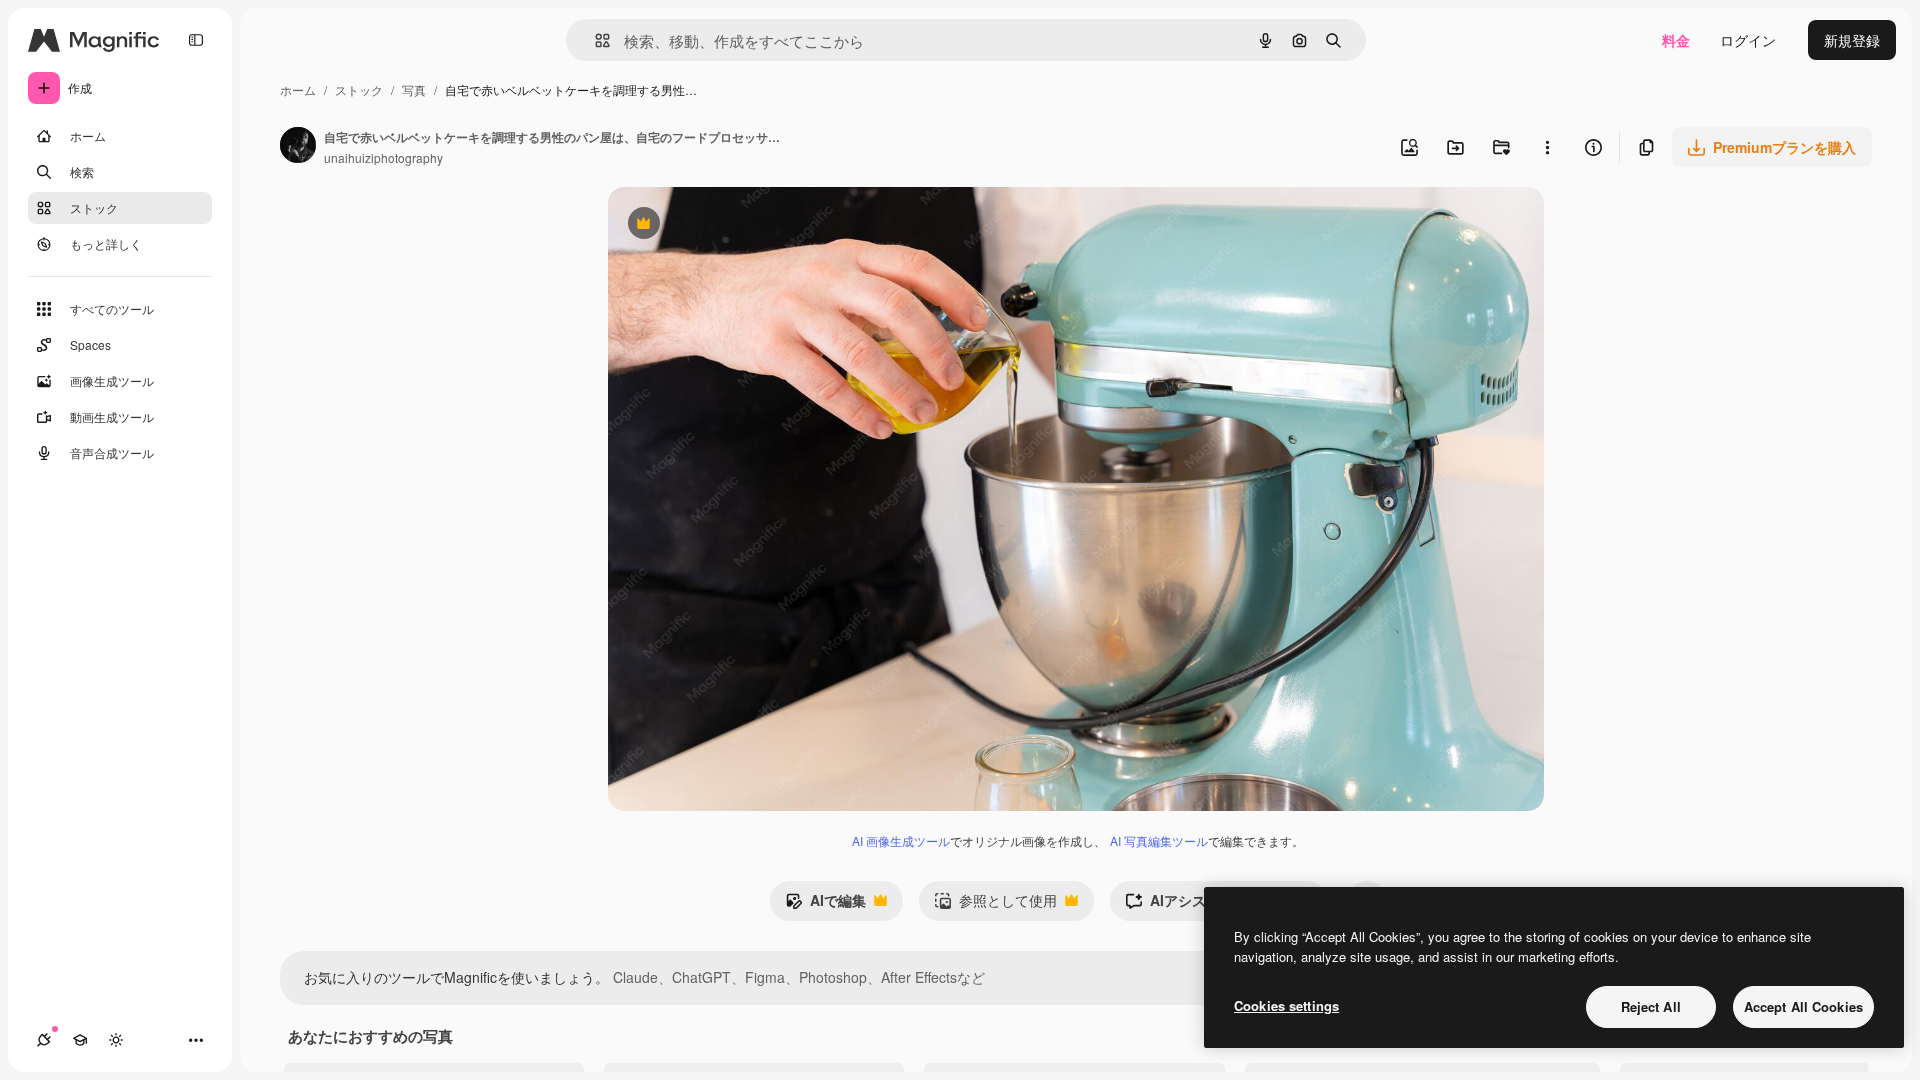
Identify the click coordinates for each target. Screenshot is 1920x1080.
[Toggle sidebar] (196, 40)
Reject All (1651, 1006)
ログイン (1748, 40)
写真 (414, 89)
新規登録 (1852, 40)
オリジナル (745, 225)
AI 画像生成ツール (901, 840)
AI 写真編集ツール (1159, 840)
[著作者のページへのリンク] (298, 147)
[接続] (44, 1040)
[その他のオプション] (1547, 147)
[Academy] (80, 1040)
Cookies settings (1286, 1005)
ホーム (298, 89)
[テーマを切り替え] (116, 1040)
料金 (1676, 40)
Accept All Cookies (1803, 1006)
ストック (359, 89)
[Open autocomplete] (594, 40)
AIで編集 (825, 905)
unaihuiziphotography (383, 157)
